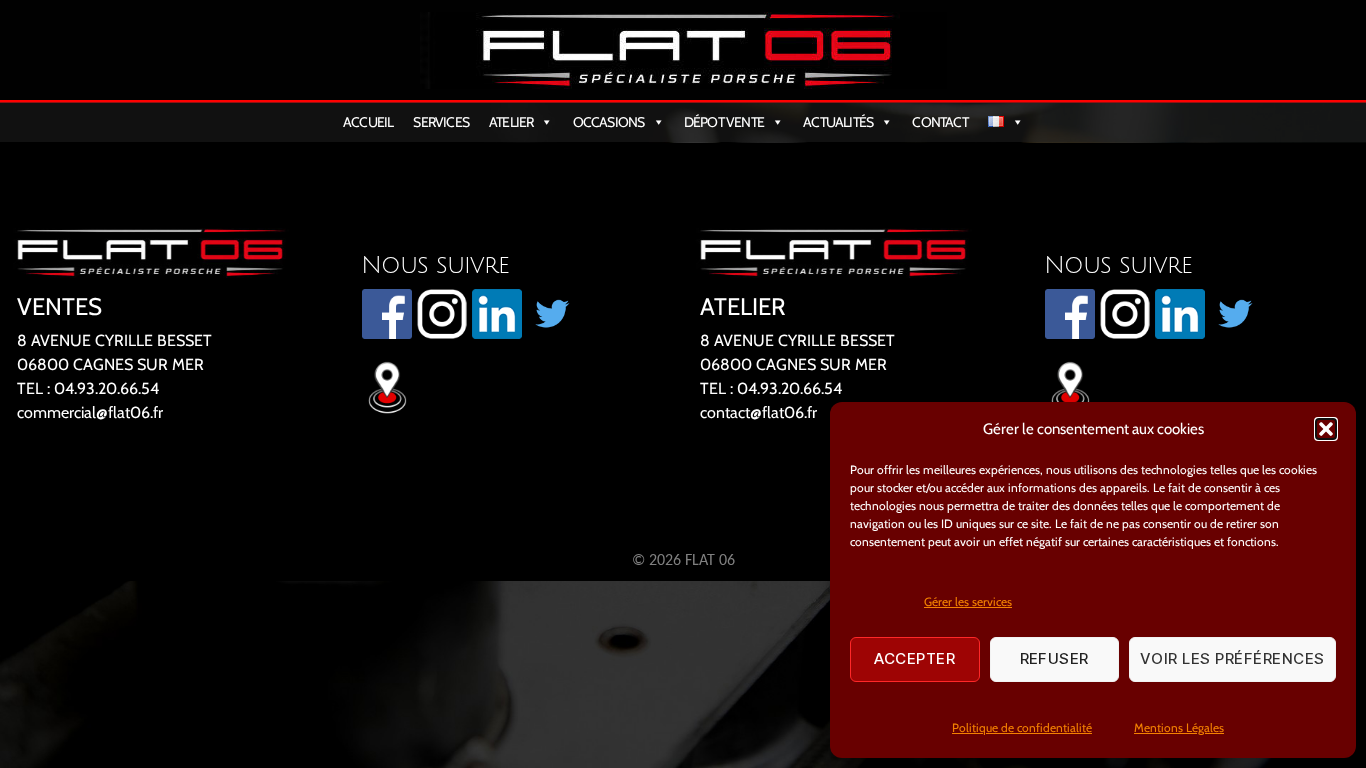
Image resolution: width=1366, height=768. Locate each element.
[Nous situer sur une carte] (513, 385)
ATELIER (511, 122)
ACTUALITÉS (838, 122)
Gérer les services (968, 601)
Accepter (914, 658)
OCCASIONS (609, 122)
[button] (1326, 429)
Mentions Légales (1179, 727)
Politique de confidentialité (1022, 727)
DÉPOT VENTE (724, 122)
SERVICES (441, 122)
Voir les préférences (1232, 658)
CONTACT (939, 122)
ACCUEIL (368, 122)
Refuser (1055, 658)
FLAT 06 (710, 561)
